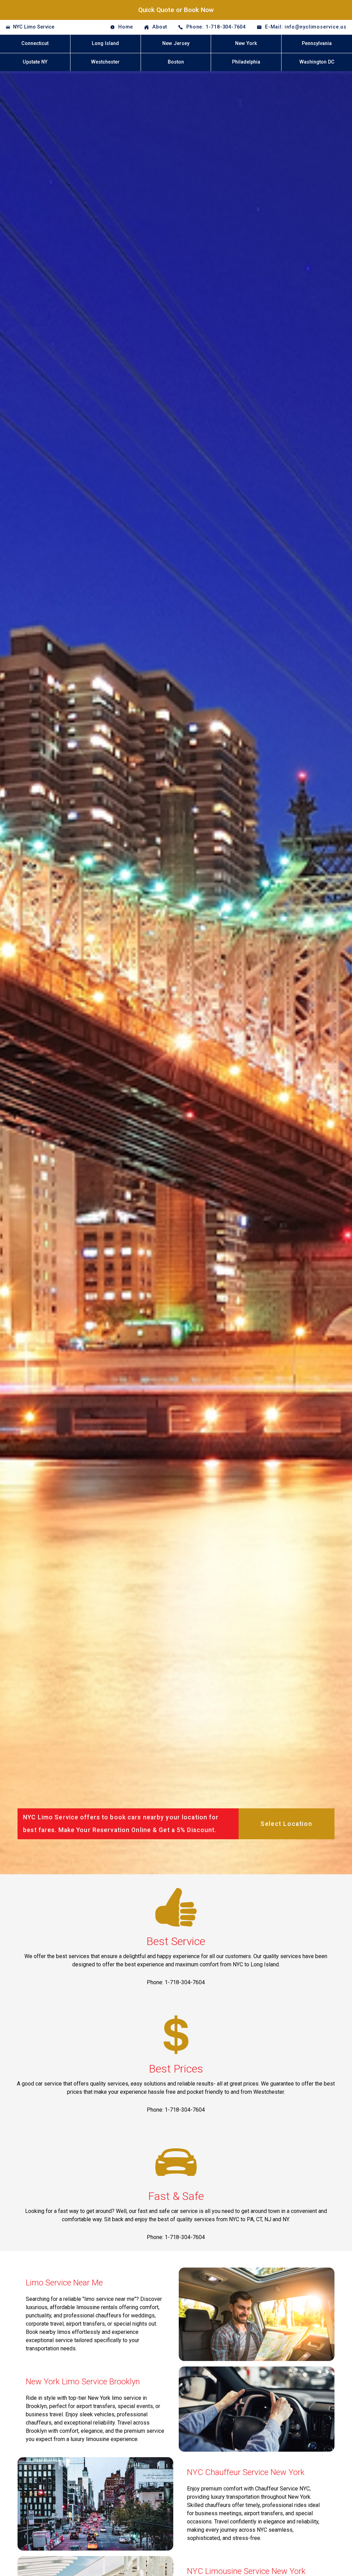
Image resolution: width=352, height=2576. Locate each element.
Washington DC (317, 62)
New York (246, 43)
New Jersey (176, 43)
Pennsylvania (317, 43)
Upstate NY (35, 62)
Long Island (105, 43)
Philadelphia (246, 62)
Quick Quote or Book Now (176, 10)
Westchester (105, 62)
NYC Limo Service (34, 27)
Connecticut (35, 43)
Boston (176, 62)
